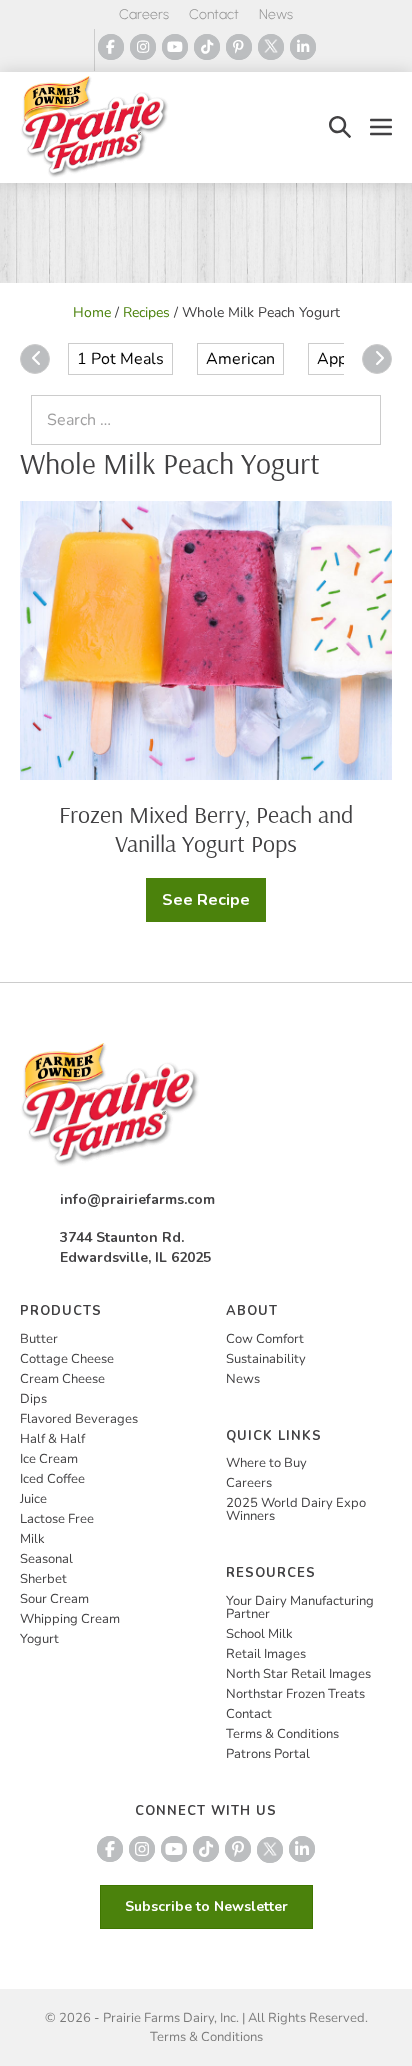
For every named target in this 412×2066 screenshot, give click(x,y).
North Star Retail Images (298, 1674)
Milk (32, 1539)
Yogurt (39, 1639)
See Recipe (210, 905)
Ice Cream (49, 1459)
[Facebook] (111, 47)
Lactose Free (57, 1519)
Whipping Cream (70, 1619)
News (276, 14)
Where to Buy (266, 1463)
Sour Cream (54, 1599)
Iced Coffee (52, 1479)
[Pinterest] (239, 47)
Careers (144, 14)
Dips (33, 1399)
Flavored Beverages (79, 1419)
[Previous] (35, 359)
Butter (39, 1339)
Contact (214, 14)
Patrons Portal (268, 1754)
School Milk (259, 1634)
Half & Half (52, 1439)
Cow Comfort (265, 1339)
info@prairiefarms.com (137, 1199)
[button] (340, 127)
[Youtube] (175, 47)
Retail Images (266, 1654)
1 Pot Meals (120, 359)
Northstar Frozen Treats (295, 1694)
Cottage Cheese (67, 1359)
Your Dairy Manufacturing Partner (300, 1607)
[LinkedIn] (303, 47)
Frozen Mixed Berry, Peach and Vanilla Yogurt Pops (206, 828)
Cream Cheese (62, 1379)
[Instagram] (143, 47)
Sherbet (43, 1579)
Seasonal (46, 1559)
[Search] (361, 420)
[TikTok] (207, 47)
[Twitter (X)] (271, 47)
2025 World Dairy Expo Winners (296, 1509)
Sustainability (266, 1359)
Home (92, 312)
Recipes (146, 312)
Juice (33, 1499)
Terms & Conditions (282, 1734)
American (240, 359)
